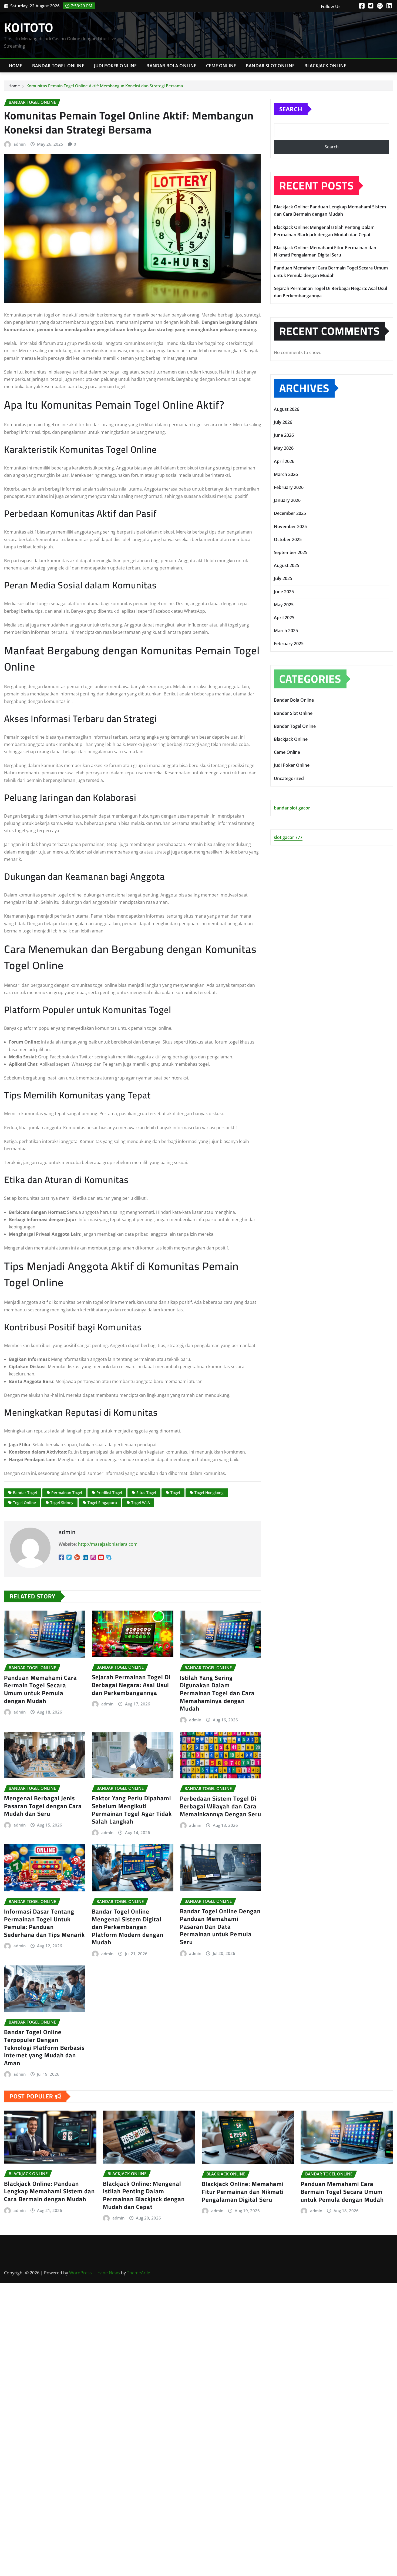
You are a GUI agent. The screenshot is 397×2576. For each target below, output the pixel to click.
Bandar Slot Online (270, 66)
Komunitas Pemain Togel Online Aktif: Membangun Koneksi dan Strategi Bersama (105, 86)
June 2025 (284, 592)
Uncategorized (289, 778)
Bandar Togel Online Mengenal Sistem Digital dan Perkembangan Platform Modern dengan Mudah (128, 1927)
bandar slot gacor (292, 808)
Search (291, 109)
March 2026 (286, 474)
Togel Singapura (102, 1503)
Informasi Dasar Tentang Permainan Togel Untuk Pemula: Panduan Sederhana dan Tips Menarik (44, 1923)
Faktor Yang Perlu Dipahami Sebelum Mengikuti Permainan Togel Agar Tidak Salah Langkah (132, 1810)
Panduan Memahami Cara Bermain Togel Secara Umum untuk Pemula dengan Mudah (41, 1689)
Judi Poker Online (115, 66)
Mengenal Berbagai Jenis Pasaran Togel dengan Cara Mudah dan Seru (43, 1806)
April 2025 (284, 618)
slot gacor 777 (288, 837)
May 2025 (284, 605)
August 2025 (287, 565)
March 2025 (286, 631)
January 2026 (287, 500)
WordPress (80, 2273)
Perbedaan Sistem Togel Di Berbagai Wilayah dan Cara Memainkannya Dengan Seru (221, 1806)
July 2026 (283, 422)
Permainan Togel (67, 1493)
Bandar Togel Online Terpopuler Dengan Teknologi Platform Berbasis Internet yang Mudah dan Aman (44, 2047)
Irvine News (108, 2273)
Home (16, 66)
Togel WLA (141, 1503)
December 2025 (290, 513)
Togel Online (24, 1503)
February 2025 (289, 644)
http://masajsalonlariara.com (108, 1544)
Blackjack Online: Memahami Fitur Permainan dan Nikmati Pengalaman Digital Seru (243, 2192)
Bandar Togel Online (58, 66)
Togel (175, 1493)
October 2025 (288, 539)
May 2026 (284, 448)
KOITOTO (29, 27)
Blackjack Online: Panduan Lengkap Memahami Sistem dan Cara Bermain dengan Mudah (49, 2191)
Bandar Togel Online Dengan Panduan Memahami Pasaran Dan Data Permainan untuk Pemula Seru (220, 1927)
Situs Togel (146, 1493)
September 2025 (291, 552)
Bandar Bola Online (171, 66)
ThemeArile (139, 2273)
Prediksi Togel (109, 1493)
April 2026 (284, 461)
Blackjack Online (325, 66)
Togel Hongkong (209, 1493)
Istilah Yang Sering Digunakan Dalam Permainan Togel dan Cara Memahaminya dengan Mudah (217, 1693)
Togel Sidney (62, 1503)
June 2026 (284, 435)
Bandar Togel (25, 1493)
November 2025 (290, 526)
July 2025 (283, 578)
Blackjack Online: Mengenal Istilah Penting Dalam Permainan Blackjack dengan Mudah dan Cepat (144, 2195)
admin (20, 144)
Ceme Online (221, 66)
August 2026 (287, 409)
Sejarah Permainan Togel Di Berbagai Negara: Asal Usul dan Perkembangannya (131, 1685)
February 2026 (289, 487)
